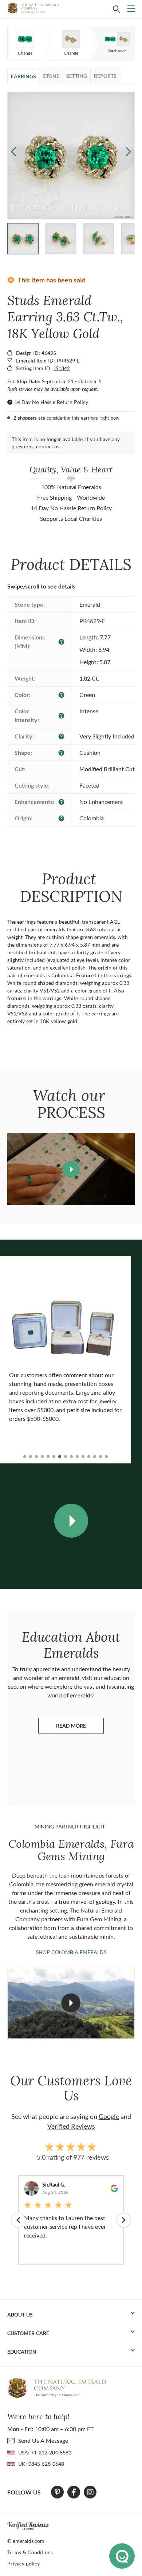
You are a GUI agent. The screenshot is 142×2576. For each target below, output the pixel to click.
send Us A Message (43, 2440)
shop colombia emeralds (71, 1952)
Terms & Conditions (30, 2552)
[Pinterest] (57, 2492)
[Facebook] (74, 2492)
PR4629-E (68, 360)
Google (109, 2116)
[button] (128, 151)
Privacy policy (23, 2563)
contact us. (48, 446)
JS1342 (62, 368)
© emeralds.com (26, 2541)
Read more (80, 1727)
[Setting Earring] (71, 39)
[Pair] (25, 39)
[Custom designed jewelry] (117, 39)
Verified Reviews (71, 2126)
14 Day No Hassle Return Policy (51, 402)
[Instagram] (90, 2492)
